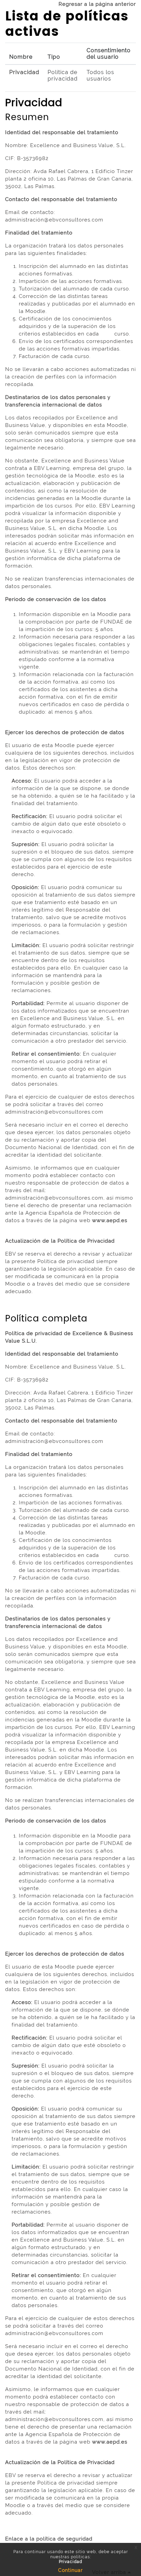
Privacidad (24, 72)
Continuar (70, 2570)
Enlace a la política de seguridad (49, 2539)
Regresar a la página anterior (97, 4)
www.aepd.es (110, 1220)
